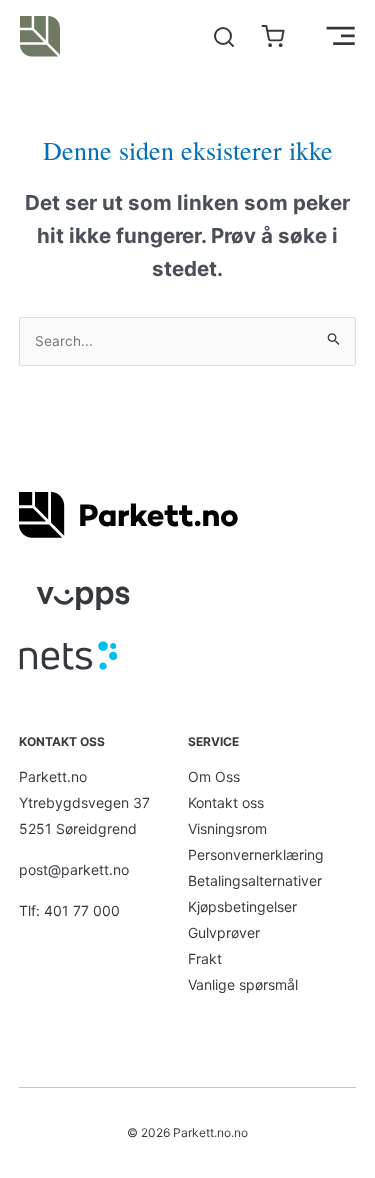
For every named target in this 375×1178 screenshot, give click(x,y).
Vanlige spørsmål (243, 984)
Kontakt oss (226, 802)
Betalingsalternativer (255, 880)
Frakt (205, 958)
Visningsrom (227, 828)
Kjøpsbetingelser (242, 906)
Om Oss (214, 776)
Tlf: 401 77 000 (69, 910)
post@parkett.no (74, 869)
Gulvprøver (224, 932)
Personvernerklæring (256, 854)
